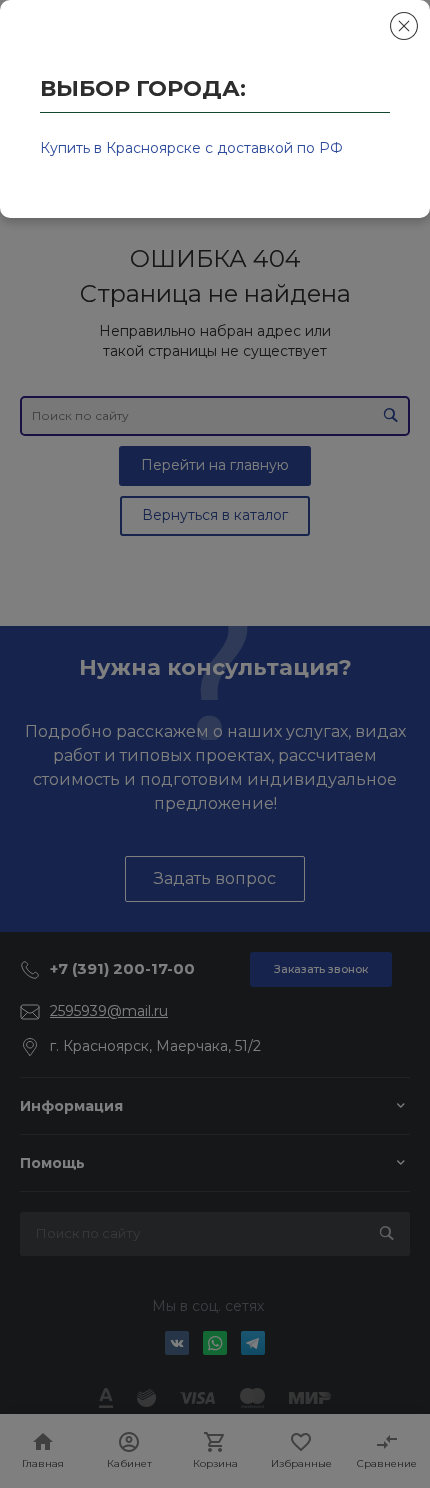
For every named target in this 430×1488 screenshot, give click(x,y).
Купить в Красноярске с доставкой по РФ (191, 148)
